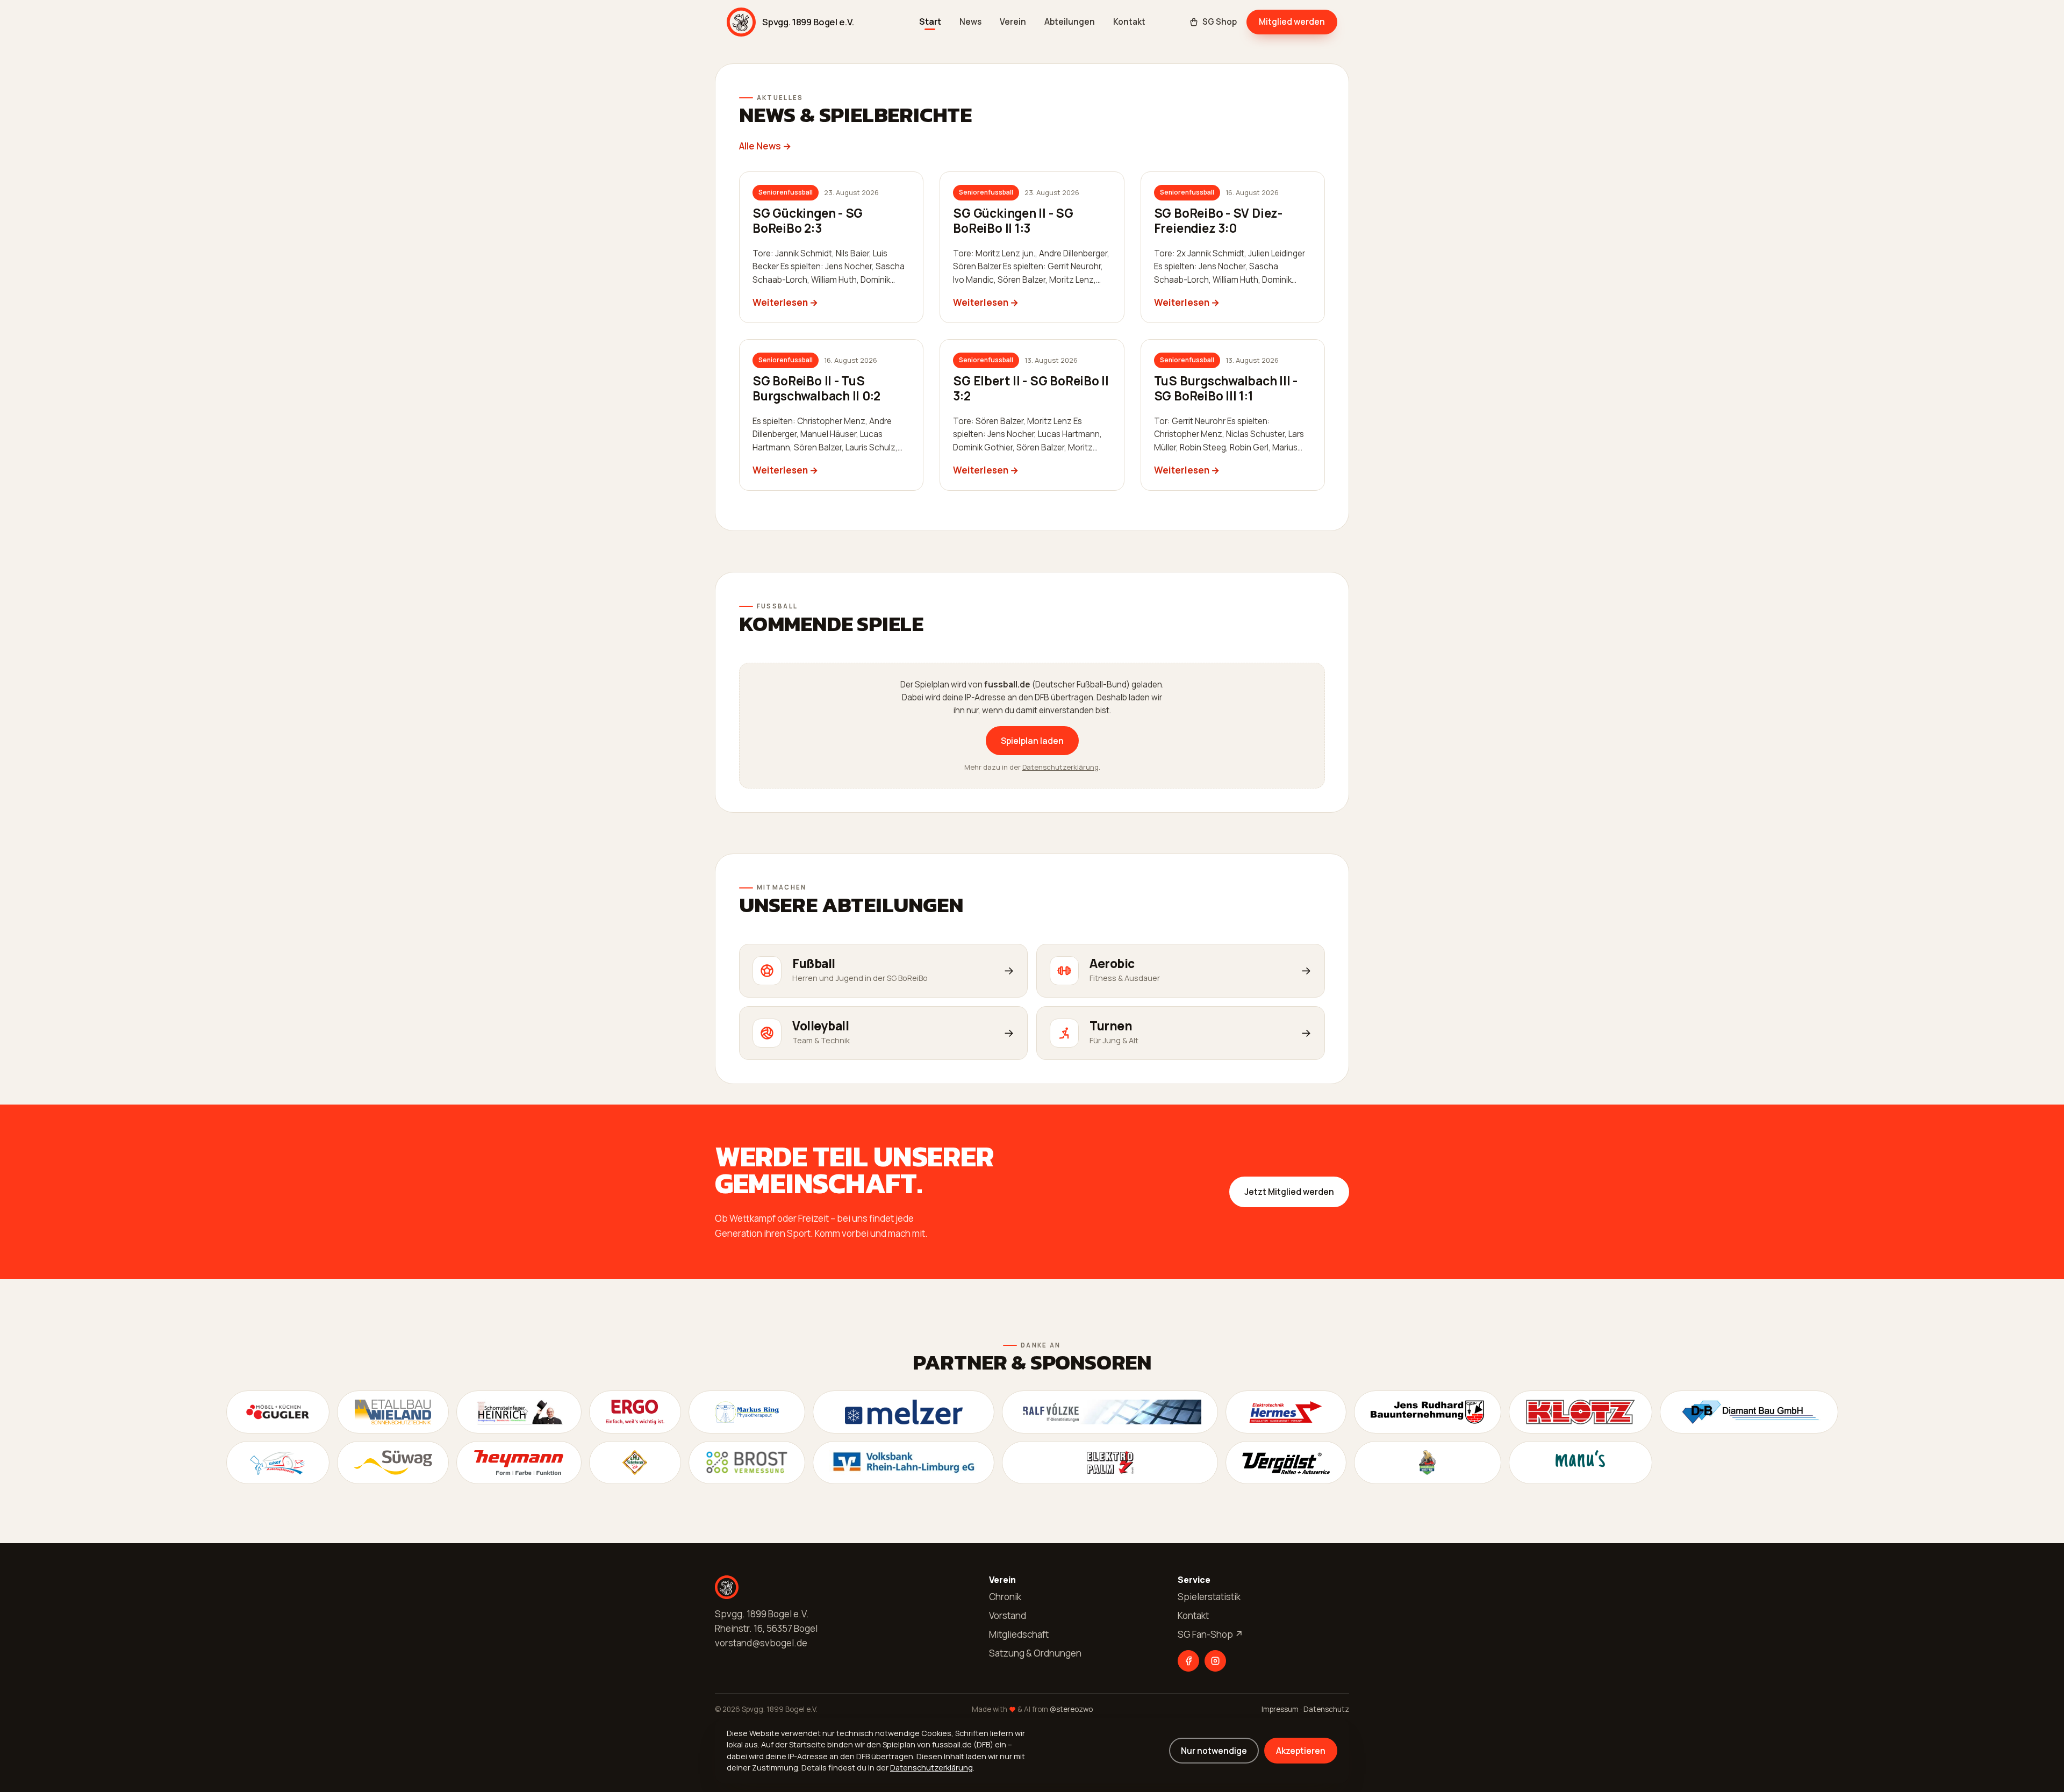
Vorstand (1008, 1615)
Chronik (1005, 1597)
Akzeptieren (1301, 1751)
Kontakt (1129, 22)
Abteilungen (1070, 22)
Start (930, 22)
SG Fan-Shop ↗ (1210, 1634)
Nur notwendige (1214, 1751)
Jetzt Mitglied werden (1289, 1192)
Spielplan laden (1032, 741)
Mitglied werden (1292, 21)
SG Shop (1220, 22)
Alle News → (765, 146)
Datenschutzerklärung (1060, 767)
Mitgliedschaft (1019, 1634)
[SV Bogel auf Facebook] (1188, 1661)
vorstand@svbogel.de (761, 1643)
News (970, 22)
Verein (1013, 22)
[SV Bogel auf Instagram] (1215, 1661)
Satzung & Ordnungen (1035, 1653)
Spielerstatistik (1209, 1597)
